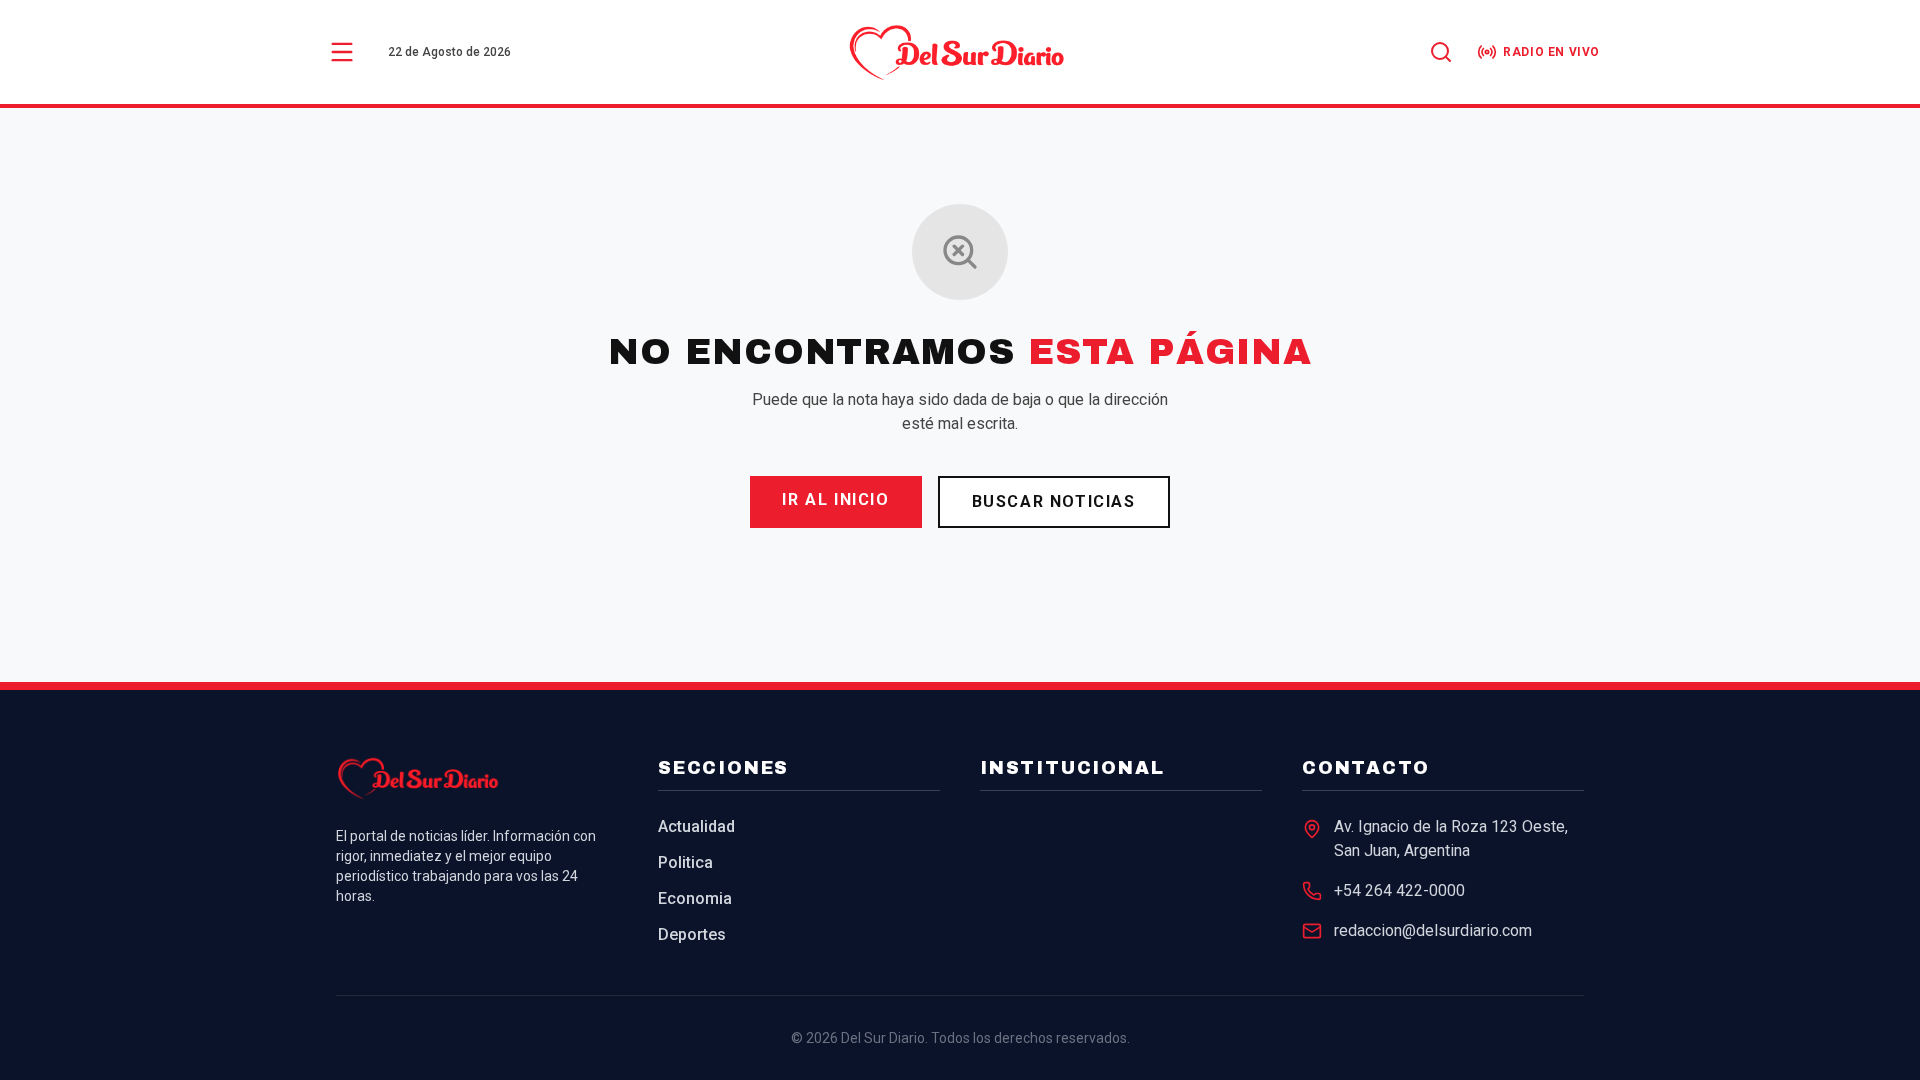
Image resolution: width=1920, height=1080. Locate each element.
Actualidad (696, 826)
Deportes (692, 934)
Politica (685, 862)
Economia (695, 898)
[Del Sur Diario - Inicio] (960, 52)
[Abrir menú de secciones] (342, 52)
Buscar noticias (1054, 501)
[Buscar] (1441, 52)
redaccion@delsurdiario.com (1433, 930)
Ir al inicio (835, 499)
